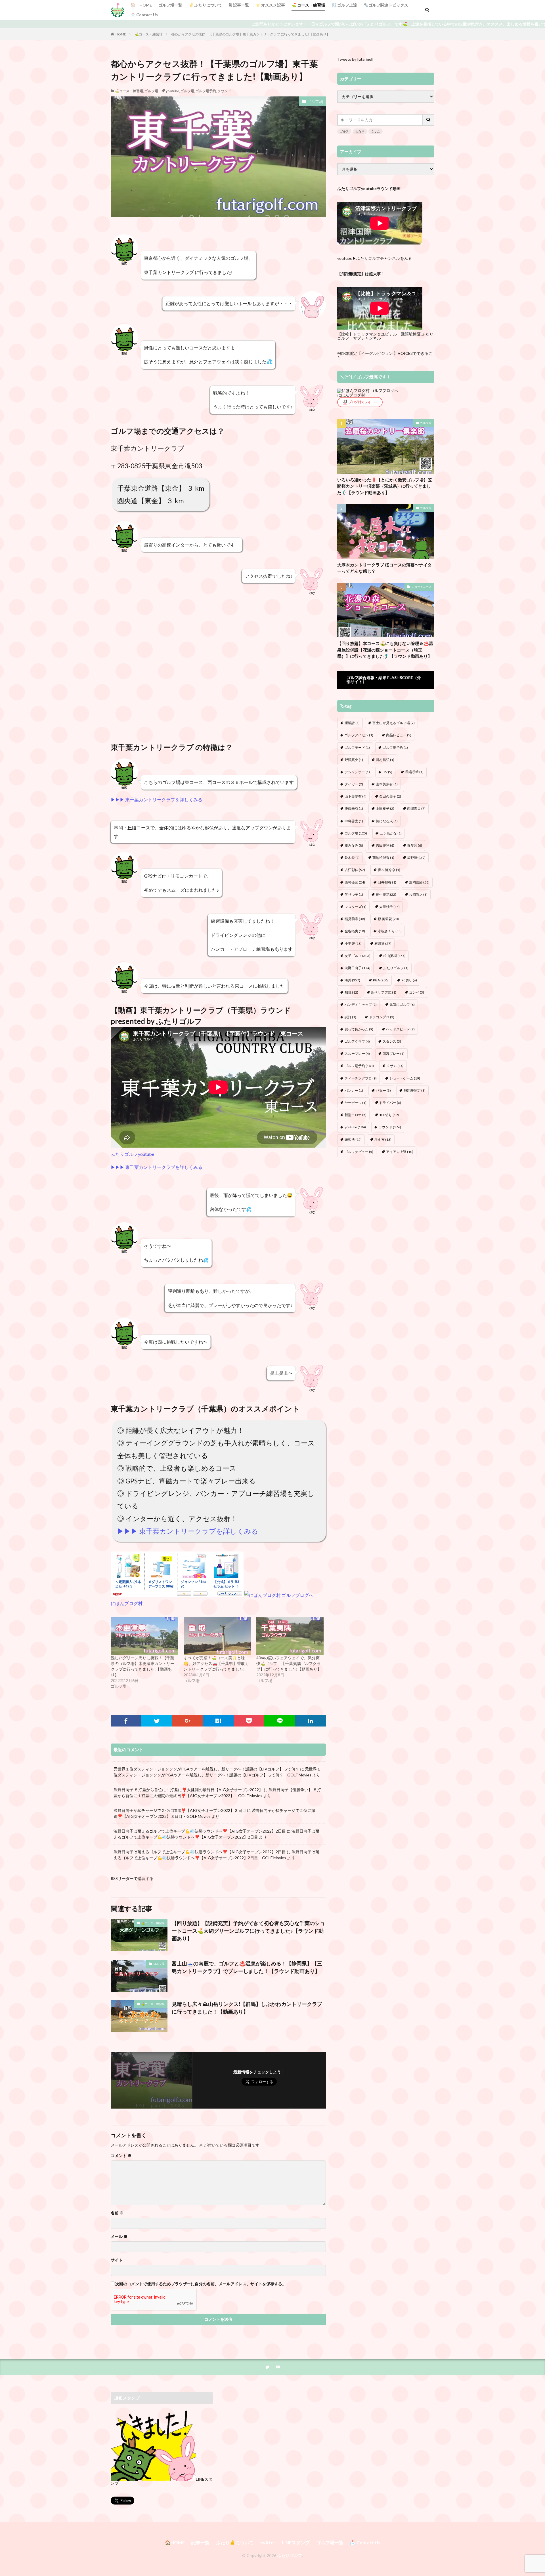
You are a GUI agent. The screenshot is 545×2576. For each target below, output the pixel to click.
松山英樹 (394, 956)
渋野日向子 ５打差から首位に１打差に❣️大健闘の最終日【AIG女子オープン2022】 (188, 1790)
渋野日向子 (358, 968)
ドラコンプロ (382, 1017)
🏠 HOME (141, 5)
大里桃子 (389, 907)
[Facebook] (126, 1721)
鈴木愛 (352, 858)
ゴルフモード (357, 748)
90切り (409, 980)
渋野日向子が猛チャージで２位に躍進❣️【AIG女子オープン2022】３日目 (180, 1810)
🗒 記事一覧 (239, 5)
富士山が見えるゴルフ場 (394, 723)
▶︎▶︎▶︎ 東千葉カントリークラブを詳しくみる (157, 799)
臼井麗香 (387, 882)
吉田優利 (385, 845)
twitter (268, 2542)
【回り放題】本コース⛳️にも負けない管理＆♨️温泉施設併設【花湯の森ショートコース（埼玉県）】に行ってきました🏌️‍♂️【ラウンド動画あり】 (385, 650)
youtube (172, 91)
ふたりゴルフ (179, 1021)
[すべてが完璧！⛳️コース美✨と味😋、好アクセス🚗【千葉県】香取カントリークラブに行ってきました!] (217, 1636)
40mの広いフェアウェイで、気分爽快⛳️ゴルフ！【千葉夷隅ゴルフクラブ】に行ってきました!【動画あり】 (289, 1663)
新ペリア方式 (384, 992)
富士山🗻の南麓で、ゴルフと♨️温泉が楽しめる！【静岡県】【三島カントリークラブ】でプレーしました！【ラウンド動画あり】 (247, 1967)
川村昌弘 (385, 760)
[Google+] (188, 1721)
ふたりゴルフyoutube (132, 1154)
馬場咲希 (414, 772)
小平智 (353, 944)
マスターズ (356, 907)
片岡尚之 (418, 894)
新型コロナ (356, 1115)
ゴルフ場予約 (206, 91)
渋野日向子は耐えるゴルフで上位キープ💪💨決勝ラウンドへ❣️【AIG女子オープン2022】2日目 (200, 1831)
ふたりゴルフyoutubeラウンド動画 (369, 188)
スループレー (357, 1054)
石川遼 (383, 944)
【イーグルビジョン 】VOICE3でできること (385, 355)
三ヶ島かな (391, 833)
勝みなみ (354, 845)
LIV (387, 772)
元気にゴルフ (402, 1005)
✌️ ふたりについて (206, 5)
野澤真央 (354, 760)
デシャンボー (357, 772)
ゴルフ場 (151, 91)
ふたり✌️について (235, 2542)
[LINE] (280, 1721)
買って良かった (359, 1029)
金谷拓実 (355, 931)
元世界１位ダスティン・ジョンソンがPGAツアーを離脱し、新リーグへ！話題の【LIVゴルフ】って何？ (206, 1769)
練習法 (353, 1140)
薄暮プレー (394, 1054)
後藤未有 (354, 809)
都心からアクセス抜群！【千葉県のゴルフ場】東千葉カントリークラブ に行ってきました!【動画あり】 (251, 34)
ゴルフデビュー (359, 1152)
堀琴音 (415, 845)
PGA (381, 980)
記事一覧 (200, 2542)
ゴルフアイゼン (359, 735)
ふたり (360, 131)
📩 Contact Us (144, 15)
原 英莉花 (388, 919)
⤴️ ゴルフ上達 (344, 5)
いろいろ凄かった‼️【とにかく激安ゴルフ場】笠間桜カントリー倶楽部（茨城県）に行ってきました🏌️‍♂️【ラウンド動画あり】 (385, 486)
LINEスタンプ (296, 2542)
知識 (351, 992)
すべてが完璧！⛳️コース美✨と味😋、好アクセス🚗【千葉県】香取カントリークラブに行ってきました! (216, 1663)
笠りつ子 (354, 894)
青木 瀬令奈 (389, 870)
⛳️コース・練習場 (149, 34)
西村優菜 (355, 882)
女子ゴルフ (358, 956)
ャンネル (373, 338)
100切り (389, 1115)
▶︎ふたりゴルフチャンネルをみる (382, 258)
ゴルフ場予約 (395, 748)
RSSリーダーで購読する (132, 1878)
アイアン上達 (400, 1152)
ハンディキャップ (361, 1005)
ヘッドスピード (400, 1029)
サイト (117, 2260)
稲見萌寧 (355, 919)
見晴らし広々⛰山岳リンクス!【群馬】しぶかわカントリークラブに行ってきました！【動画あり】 (247, 2008)
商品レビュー (399, 735)
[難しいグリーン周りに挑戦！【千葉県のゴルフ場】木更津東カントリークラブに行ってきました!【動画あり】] (144, 1636)
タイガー (354, 784)
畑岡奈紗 (419, 882)
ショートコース (422, 587)
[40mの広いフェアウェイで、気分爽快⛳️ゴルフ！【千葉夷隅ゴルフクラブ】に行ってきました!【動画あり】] (290, 1636)
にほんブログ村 (127, 1603)
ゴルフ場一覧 (170, 5)
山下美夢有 (356, 796)
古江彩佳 (355, 870)
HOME (121, 34)
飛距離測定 (415, 1090)
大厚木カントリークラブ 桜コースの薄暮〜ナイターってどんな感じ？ (384, 568)
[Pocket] (249, 1721)
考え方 (383, 1140)
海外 (352, 980)
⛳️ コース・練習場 (308, 5)
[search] (429, 120)
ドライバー (390, 1103)
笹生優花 (386, 894)
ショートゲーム (405, 1078)
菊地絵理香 (383, 858)
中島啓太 (354, 821)
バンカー (354, 1090)
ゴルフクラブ (357, 1041)
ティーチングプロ (361, 1078)
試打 (350, 1017)
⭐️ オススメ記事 (270, 5)
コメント (121, 2156)
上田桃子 (385, 809)
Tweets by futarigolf (355, 59)
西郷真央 (416, 809)
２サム (376, 131)
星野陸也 (416, 858)
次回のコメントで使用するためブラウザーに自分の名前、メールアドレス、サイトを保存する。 (201, 2284)
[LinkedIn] (311, 1721)
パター (383, 1090)
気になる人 (387, 821)
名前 (117, 2213)
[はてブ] (218, 1721)
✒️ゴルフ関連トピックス (386, 5)
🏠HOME (175, 2542)
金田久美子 (390, 796)
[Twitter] (157, 1721)
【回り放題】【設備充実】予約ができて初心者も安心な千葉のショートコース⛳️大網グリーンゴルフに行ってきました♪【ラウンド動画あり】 (248, 1931)
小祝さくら (390, 931)
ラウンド (224, 91)
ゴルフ (344, 131)
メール (119, 2236)
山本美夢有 (387, 784)
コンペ (417, 992)
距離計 (352, 723)
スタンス (392, 1041)
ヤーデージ (356, 1103)
